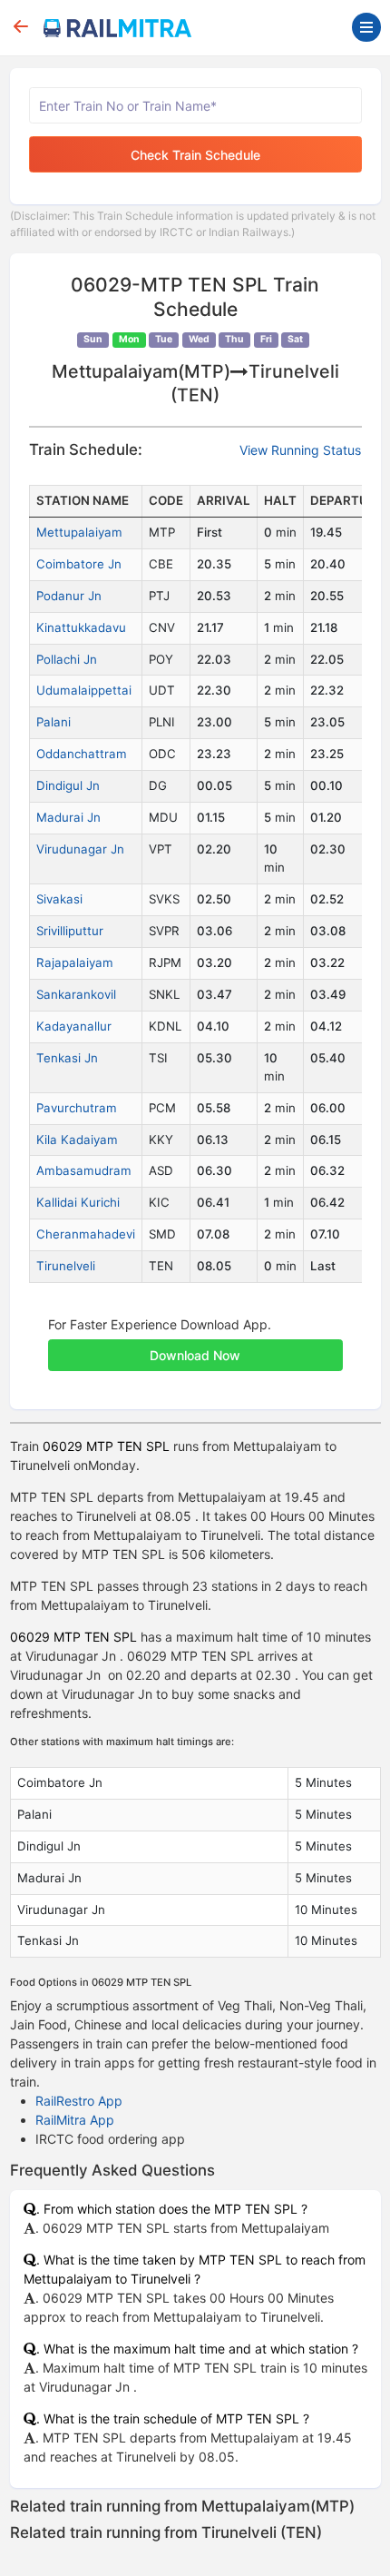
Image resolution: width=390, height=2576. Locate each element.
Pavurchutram (77, 1108)
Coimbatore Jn (79, 564)
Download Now (195, 1355)
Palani (54, 722)
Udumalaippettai (84, 690)
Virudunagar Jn (80, 849)
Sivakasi (59, 899)
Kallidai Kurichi (78, 1202)
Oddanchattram (82, 754)
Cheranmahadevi (86, 1234)
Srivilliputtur (70, 931)
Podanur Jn (69, 596)
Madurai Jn (68, 817)
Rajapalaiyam (75, 962)
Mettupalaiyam (79, 532)
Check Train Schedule (195, 155)
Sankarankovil (76, 994)
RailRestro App (79, 2101)
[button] (195, 1346)
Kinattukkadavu (81, 627)
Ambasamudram (84, 1170)
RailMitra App (75, 2120)
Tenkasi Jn (67, 1058)
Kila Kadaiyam (77, 1140)
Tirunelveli (66, 1266)
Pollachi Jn (67, 659)
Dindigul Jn (68, 785)
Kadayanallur (74, 1026)
